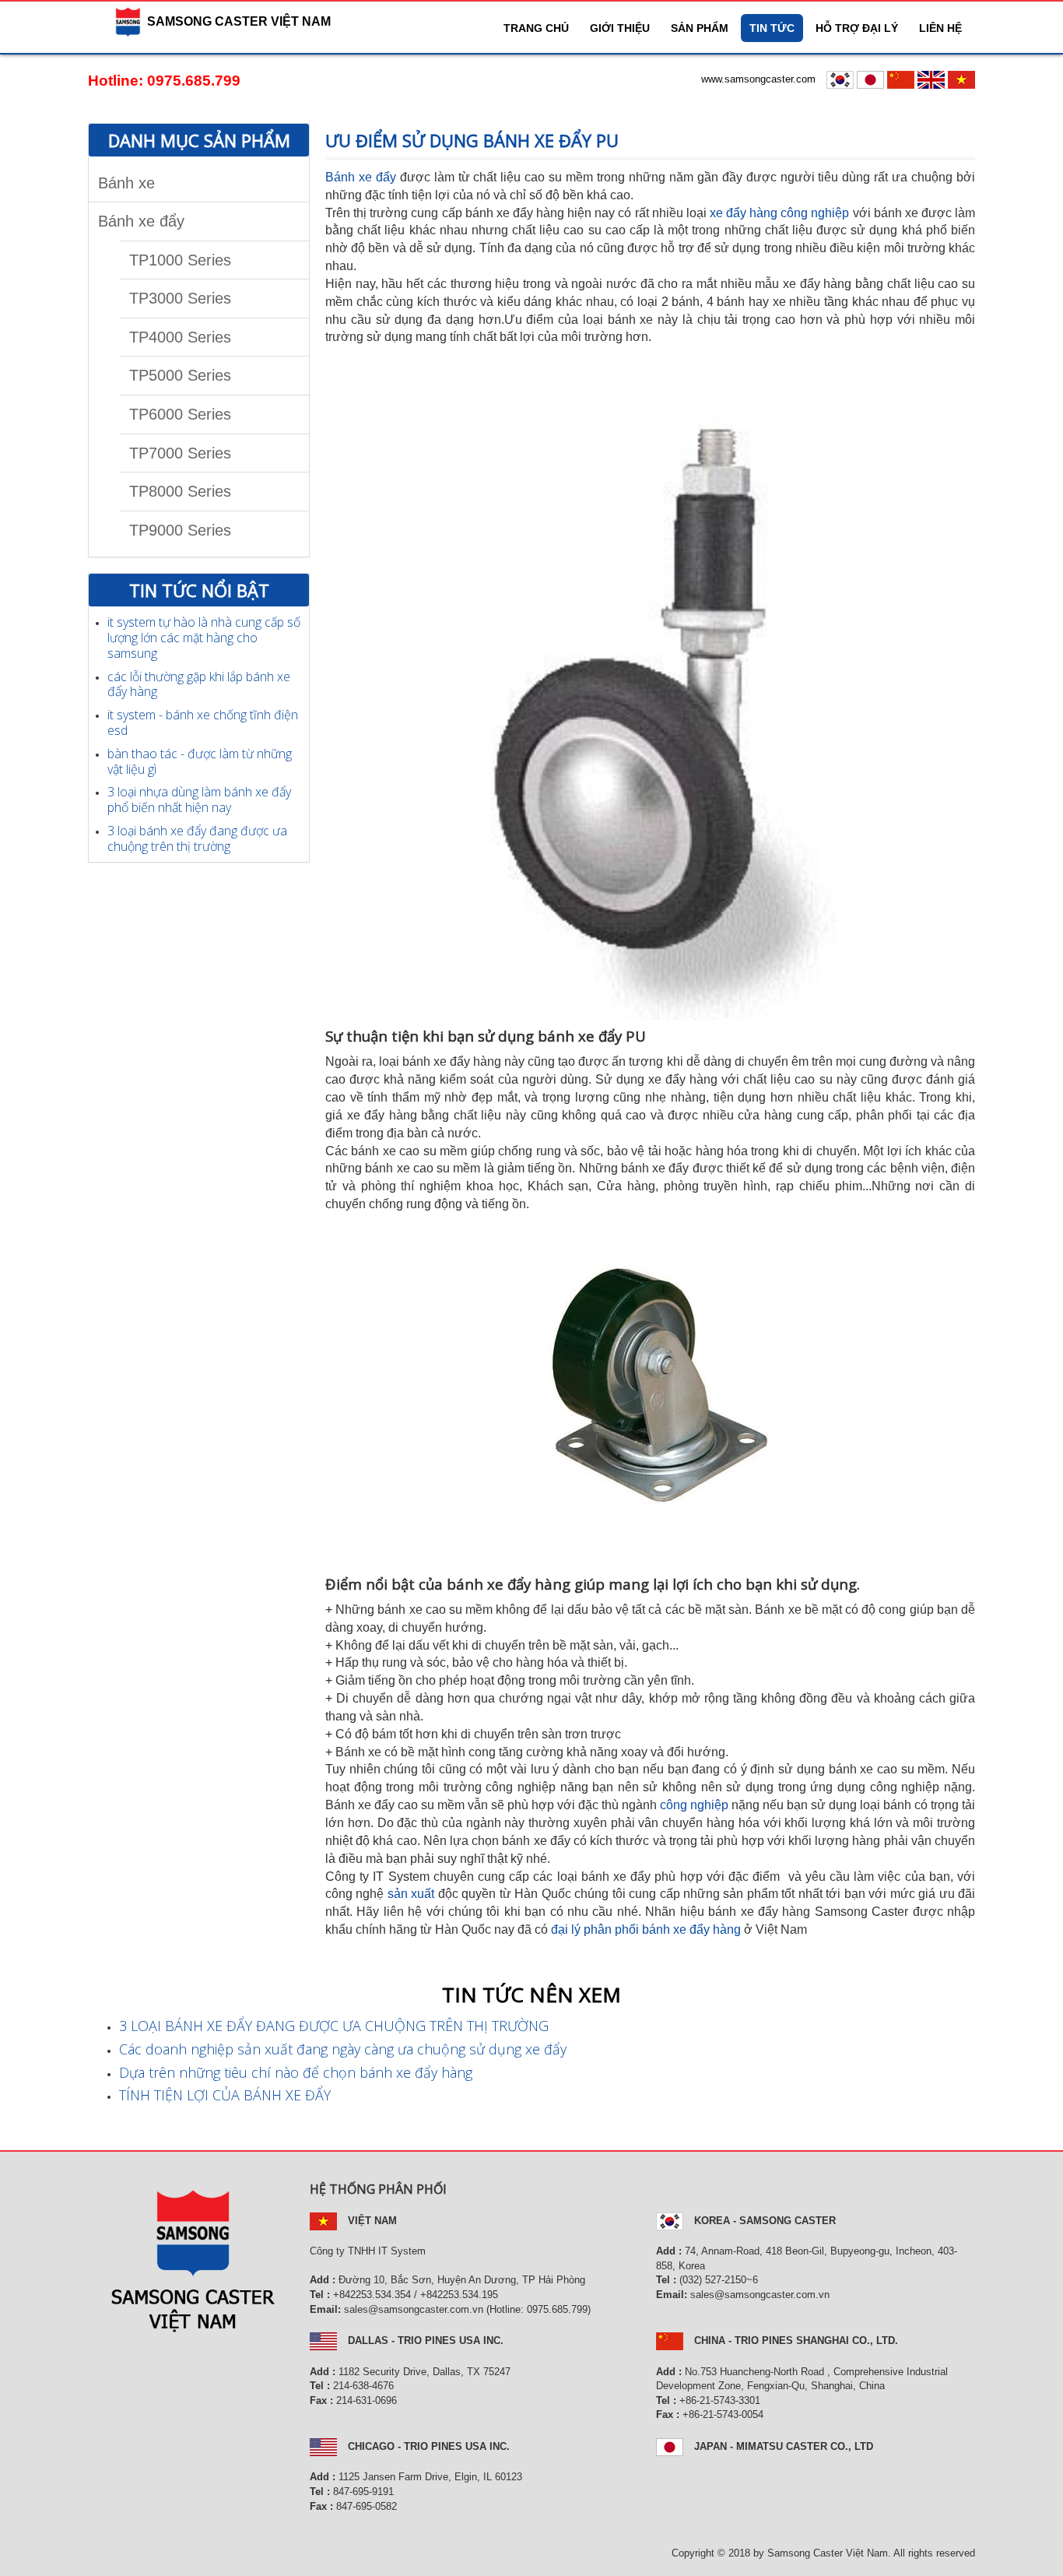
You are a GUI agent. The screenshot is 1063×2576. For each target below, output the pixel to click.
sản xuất (411, 1894)
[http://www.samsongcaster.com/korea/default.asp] (842, 79)
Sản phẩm (700, 28)
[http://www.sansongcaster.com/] (902, 79)
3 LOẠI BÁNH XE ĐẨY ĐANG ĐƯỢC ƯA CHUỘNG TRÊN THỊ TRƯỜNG (197, 838)
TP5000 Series (180, 375)
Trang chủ (536, 28)
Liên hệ (940, 28)
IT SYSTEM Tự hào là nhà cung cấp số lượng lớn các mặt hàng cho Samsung (204, 638)
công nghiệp (696, 1805)
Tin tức (772, 28)
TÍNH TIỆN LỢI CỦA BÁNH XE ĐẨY (225, 2095)
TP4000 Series (180, 337)
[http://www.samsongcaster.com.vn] (961, 79)
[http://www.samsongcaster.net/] (872, 79)
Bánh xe (126, 183)
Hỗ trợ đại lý (857, 28)
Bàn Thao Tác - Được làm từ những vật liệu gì (200, 761)
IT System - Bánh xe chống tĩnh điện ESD (203, 722)
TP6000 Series (180, 414)
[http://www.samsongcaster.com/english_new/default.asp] (933, 79)
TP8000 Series (180, 491)
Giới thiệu (620, 28)
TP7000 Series (180, 453)
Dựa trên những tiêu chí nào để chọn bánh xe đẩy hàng (296, 2072)
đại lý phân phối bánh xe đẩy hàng (646, 1929)
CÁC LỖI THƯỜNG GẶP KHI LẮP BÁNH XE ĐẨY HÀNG (199, 684)
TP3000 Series (180, 298)
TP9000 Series (180, 530)
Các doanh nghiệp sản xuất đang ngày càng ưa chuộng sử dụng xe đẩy (343, 2049)
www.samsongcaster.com (758, 79)
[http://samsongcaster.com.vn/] (89, 22)
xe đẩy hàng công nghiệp (780, 213)
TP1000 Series (180, 260)
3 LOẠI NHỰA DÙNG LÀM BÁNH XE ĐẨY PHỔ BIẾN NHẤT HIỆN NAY (199, 800)
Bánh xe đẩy (141, 221)
